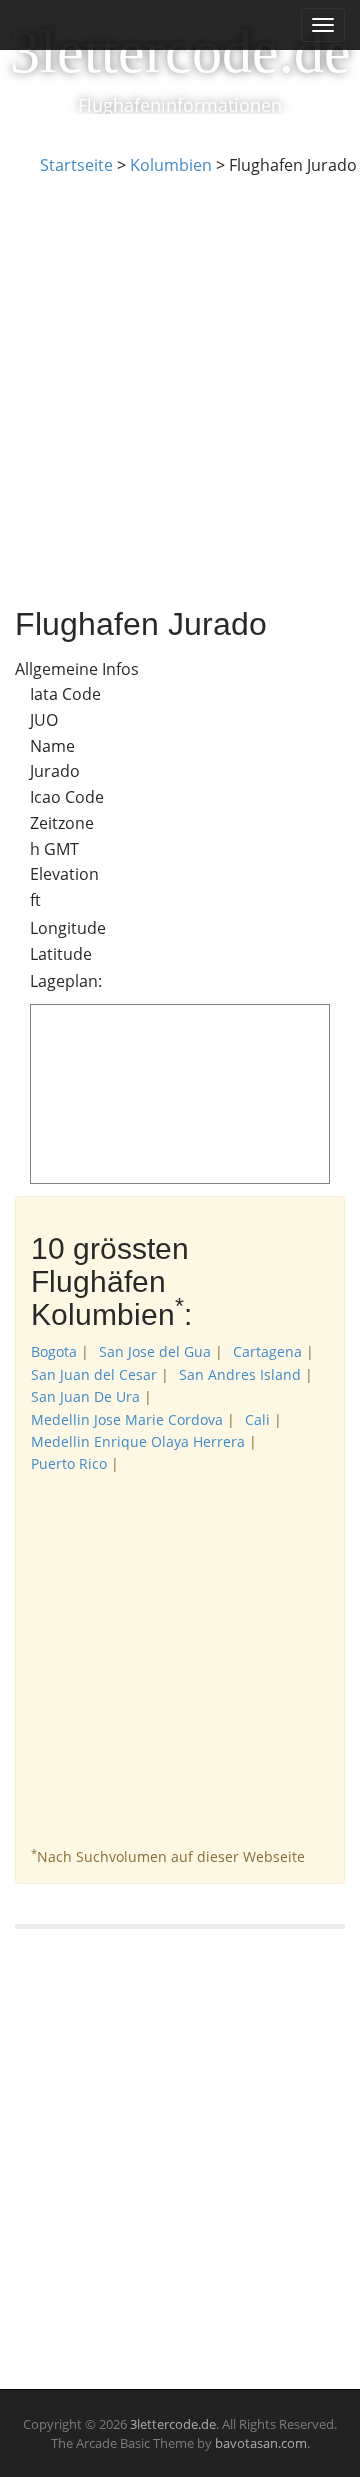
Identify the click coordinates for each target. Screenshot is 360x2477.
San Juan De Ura (85, 1396)
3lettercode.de (180, 52)
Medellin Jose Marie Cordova (127, 1419)
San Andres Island (240, 1374)
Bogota (54, 1351)
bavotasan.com (261, 2443)
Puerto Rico (69, 1463)
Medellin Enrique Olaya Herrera (138, 1441)
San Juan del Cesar (94, 1374)
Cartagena (267, 1351)
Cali (257, 1419)
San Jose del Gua (155, 1351)
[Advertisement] (180, 367)
